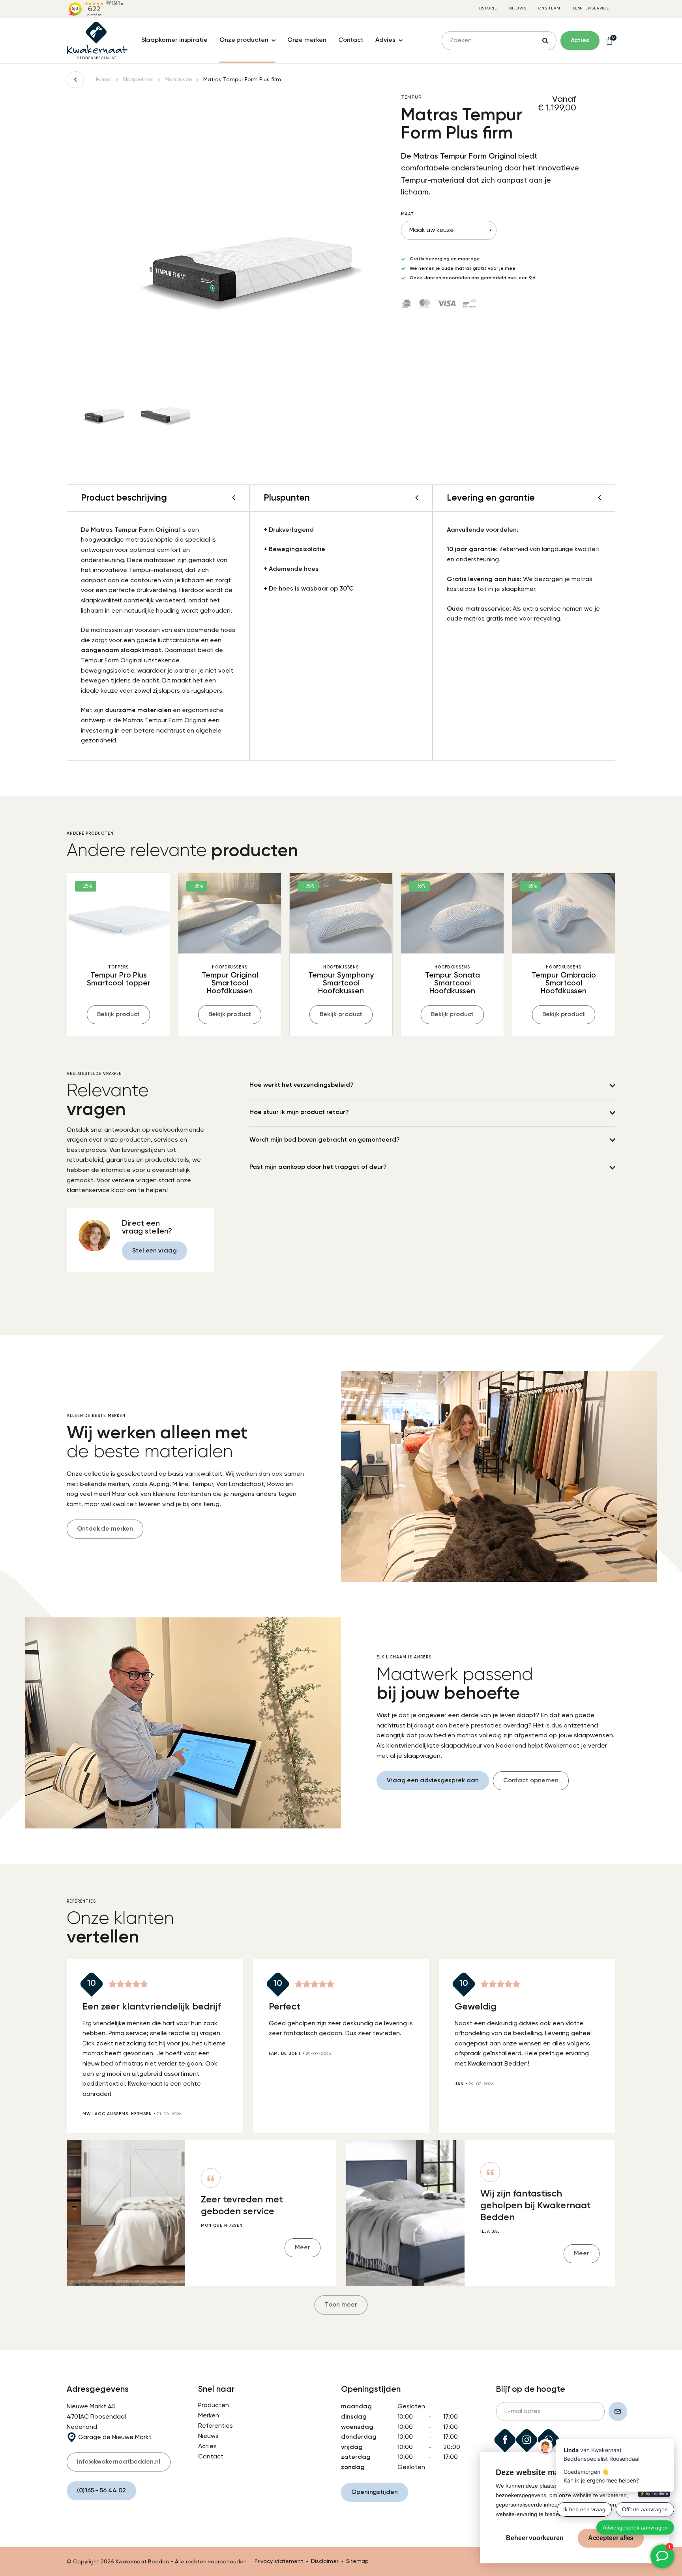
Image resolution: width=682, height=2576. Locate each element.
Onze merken (307, 40)
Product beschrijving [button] (124, 498)
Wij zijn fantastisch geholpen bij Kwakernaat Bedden (536, 2206)
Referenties (215, 2426)
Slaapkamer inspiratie (174, 40)
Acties (207, 2447)
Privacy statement (279, 2561)
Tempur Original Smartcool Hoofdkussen (230, 983)
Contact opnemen (531, 1781)
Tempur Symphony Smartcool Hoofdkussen (341, 983)
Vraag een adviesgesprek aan (433, 1781)
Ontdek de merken (105, 1529)
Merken (209, 2416)
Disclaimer (325, 2561)
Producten (214, 2406)
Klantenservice (591, 8)
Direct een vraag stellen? (147, 1227)
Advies (385, 40)
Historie (487, 8)
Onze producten (244, 40)
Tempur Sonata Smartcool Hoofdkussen (452, 983)
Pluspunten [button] (287, 498)
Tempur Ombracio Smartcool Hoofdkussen (564, 983)
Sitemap (357, 2561)
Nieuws (518, 8)
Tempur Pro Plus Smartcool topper (119, 979)
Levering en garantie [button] (491, 498)
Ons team (549, 8)
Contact (351, 40)
